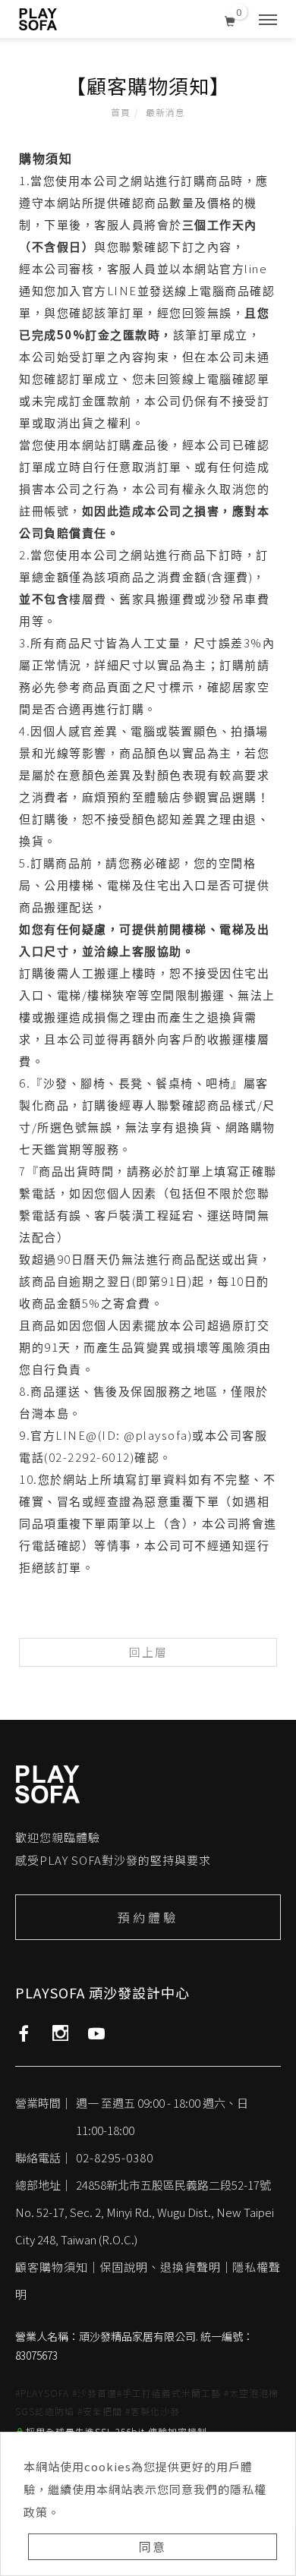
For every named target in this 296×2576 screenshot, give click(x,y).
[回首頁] (38, 19)
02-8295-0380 (115, 2157)
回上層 (148, 1652)
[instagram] (60, 2033)
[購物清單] (230, 18)
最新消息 (165, 112)
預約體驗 (148, 1917)
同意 (153, 2546)
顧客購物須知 (52, 2267)
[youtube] (97, 2033)
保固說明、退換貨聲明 (160, 2267)
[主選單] (268, 20)
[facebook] (24, 2033)
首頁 (121, 112)
